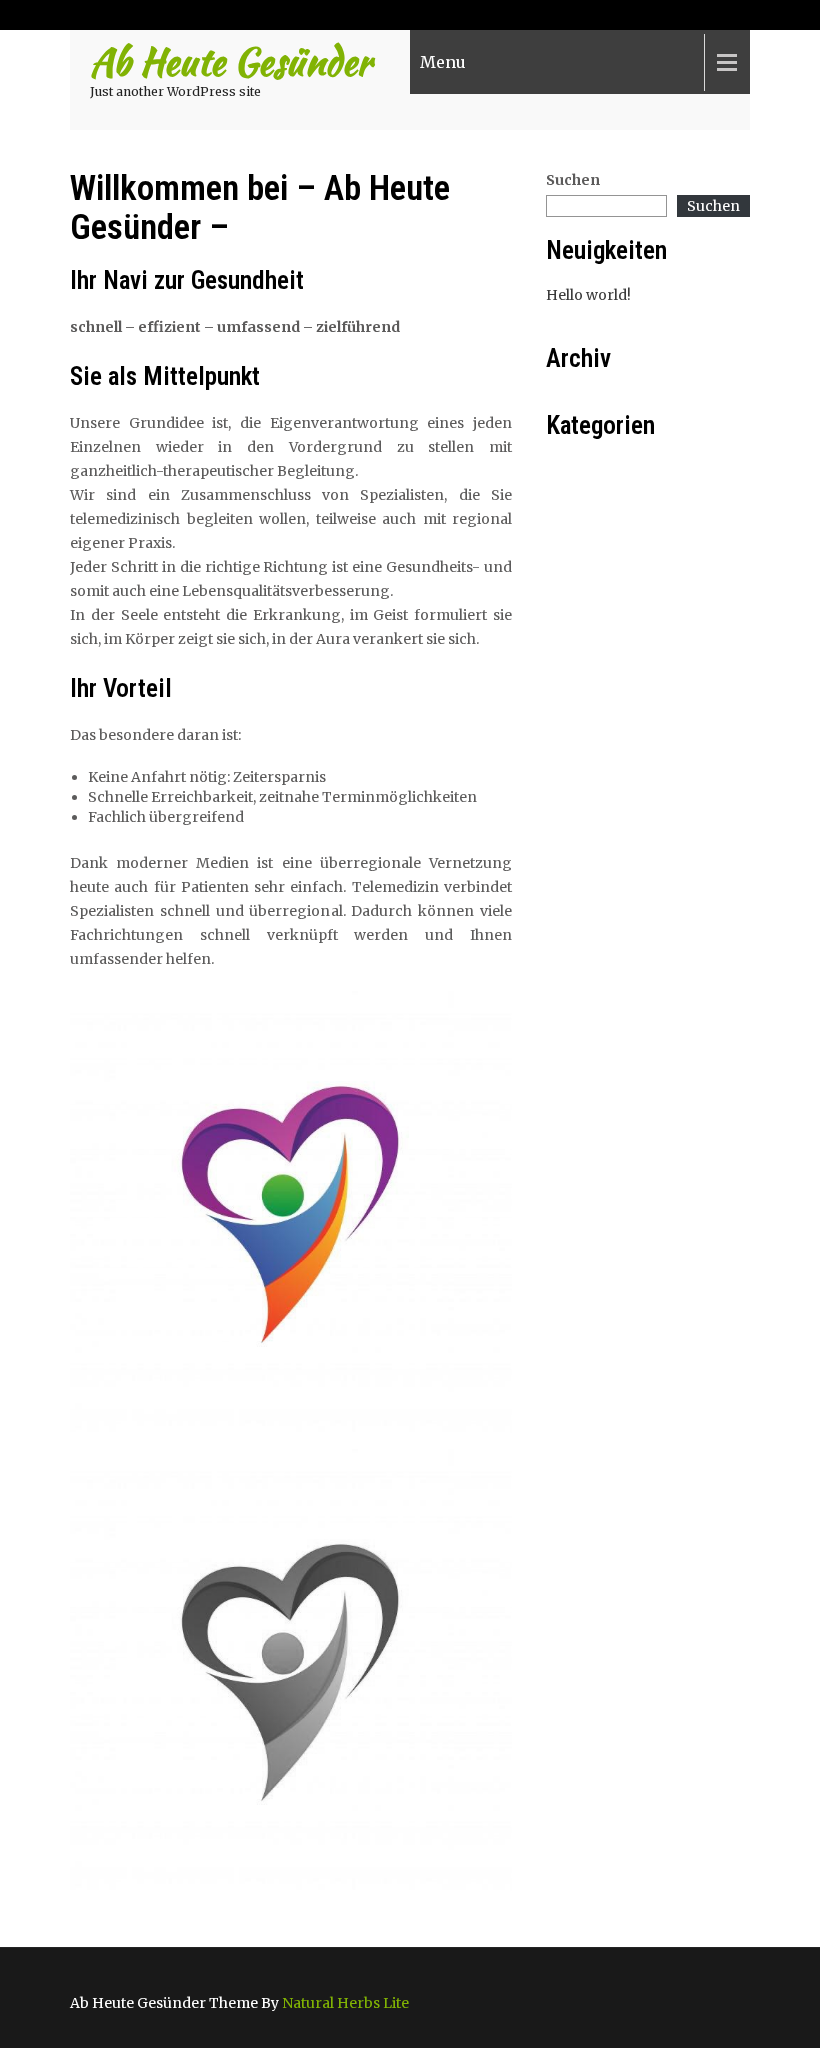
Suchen (573, 180)
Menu (443, 62)
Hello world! (588, 295)
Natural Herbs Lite (345, 2003)
